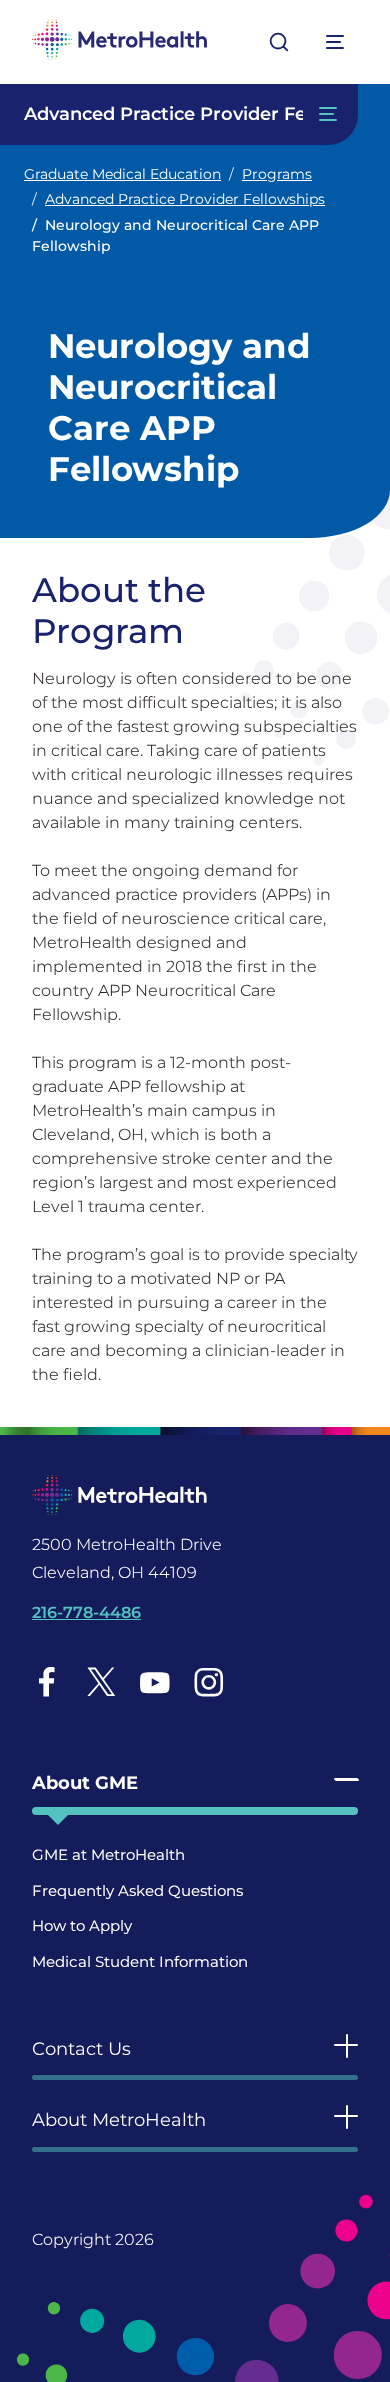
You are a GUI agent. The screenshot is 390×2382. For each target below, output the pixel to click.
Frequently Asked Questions (137, 1890)
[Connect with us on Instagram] (208, 1682)
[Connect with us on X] (100, 1682)
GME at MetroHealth (108, 1854)
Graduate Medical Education (122, 174)
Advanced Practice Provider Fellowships (185, 199)
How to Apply (82, 1925)
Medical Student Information (140, 1961)
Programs (277, 174)
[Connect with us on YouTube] (154, 1682)
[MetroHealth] (119, 42)
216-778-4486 (86, 1612)
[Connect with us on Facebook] (46, 1682)
